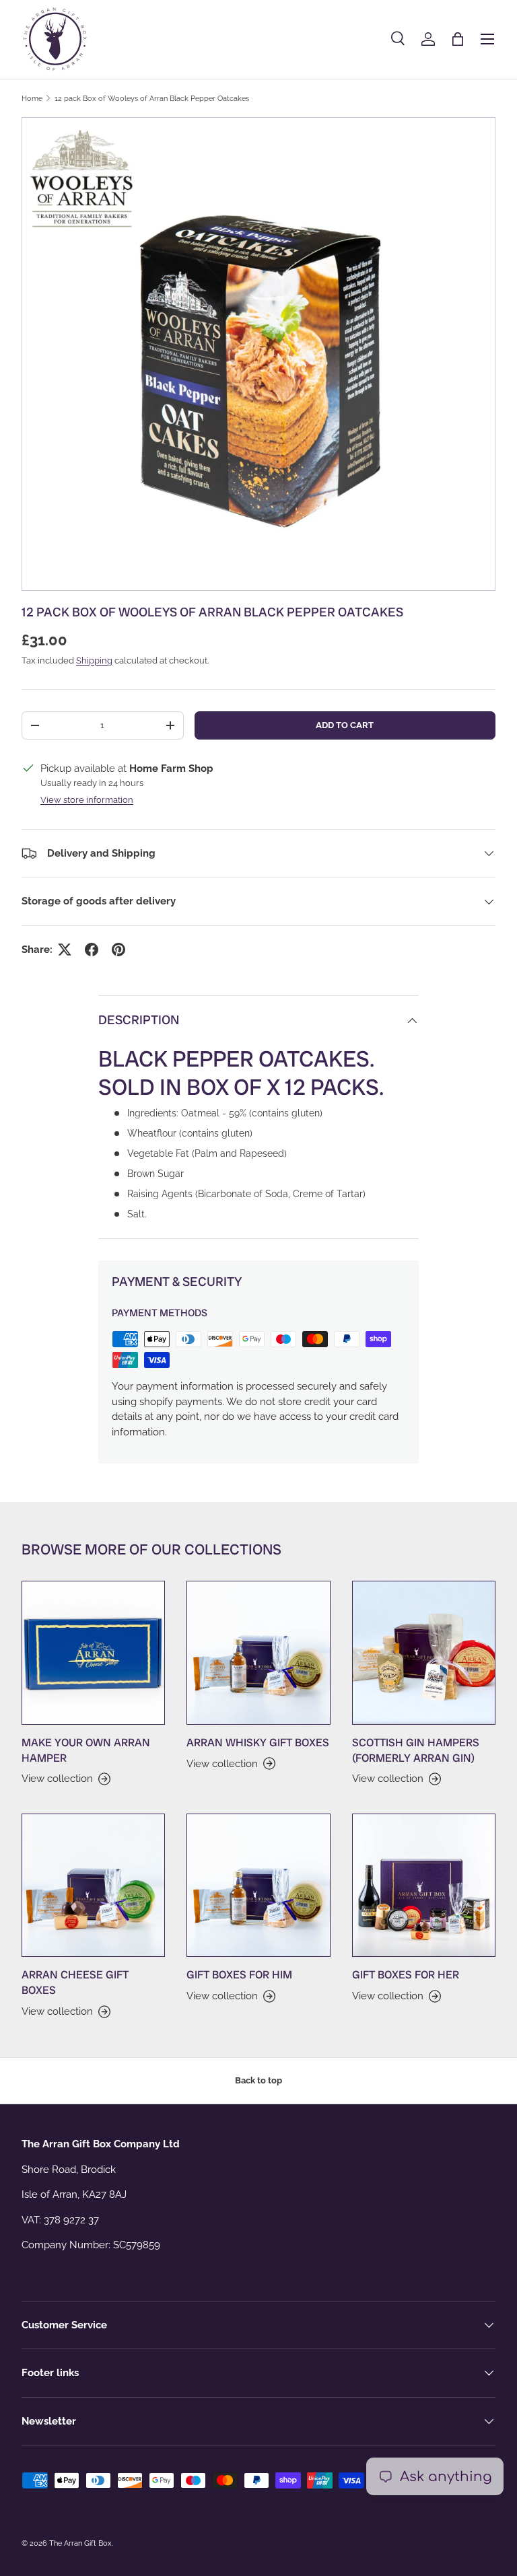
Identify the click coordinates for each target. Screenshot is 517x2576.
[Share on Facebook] (92, 950)
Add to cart (345, 725)
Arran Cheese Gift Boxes (75, 1982)
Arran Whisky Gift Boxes (258, 1743)
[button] (458, 39)
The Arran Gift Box (80, 2543)
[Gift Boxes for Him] (258, 1885)
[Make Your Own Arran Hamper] (93, 1652)
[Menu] (487, 39)
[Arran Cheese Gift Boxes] (93, 1885)
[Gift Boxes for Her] (424, 1885)
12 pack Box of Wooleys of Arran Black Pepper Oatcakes (152, 98)
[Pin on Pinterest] (118, 950)
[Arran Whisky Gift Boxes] (258, 1652)
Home (32, 98)
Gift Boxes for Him (239, 1975)
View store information (87, 800)
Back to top (258, 2080)
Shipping (94, 660)
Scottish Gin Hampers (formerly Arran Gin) (416, 1750)
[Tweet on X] (65, 950)
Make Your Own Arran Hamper (86, 1750)
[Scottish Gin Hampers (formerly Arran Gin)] (424, 1652)
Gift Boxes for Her (406, 1975)
